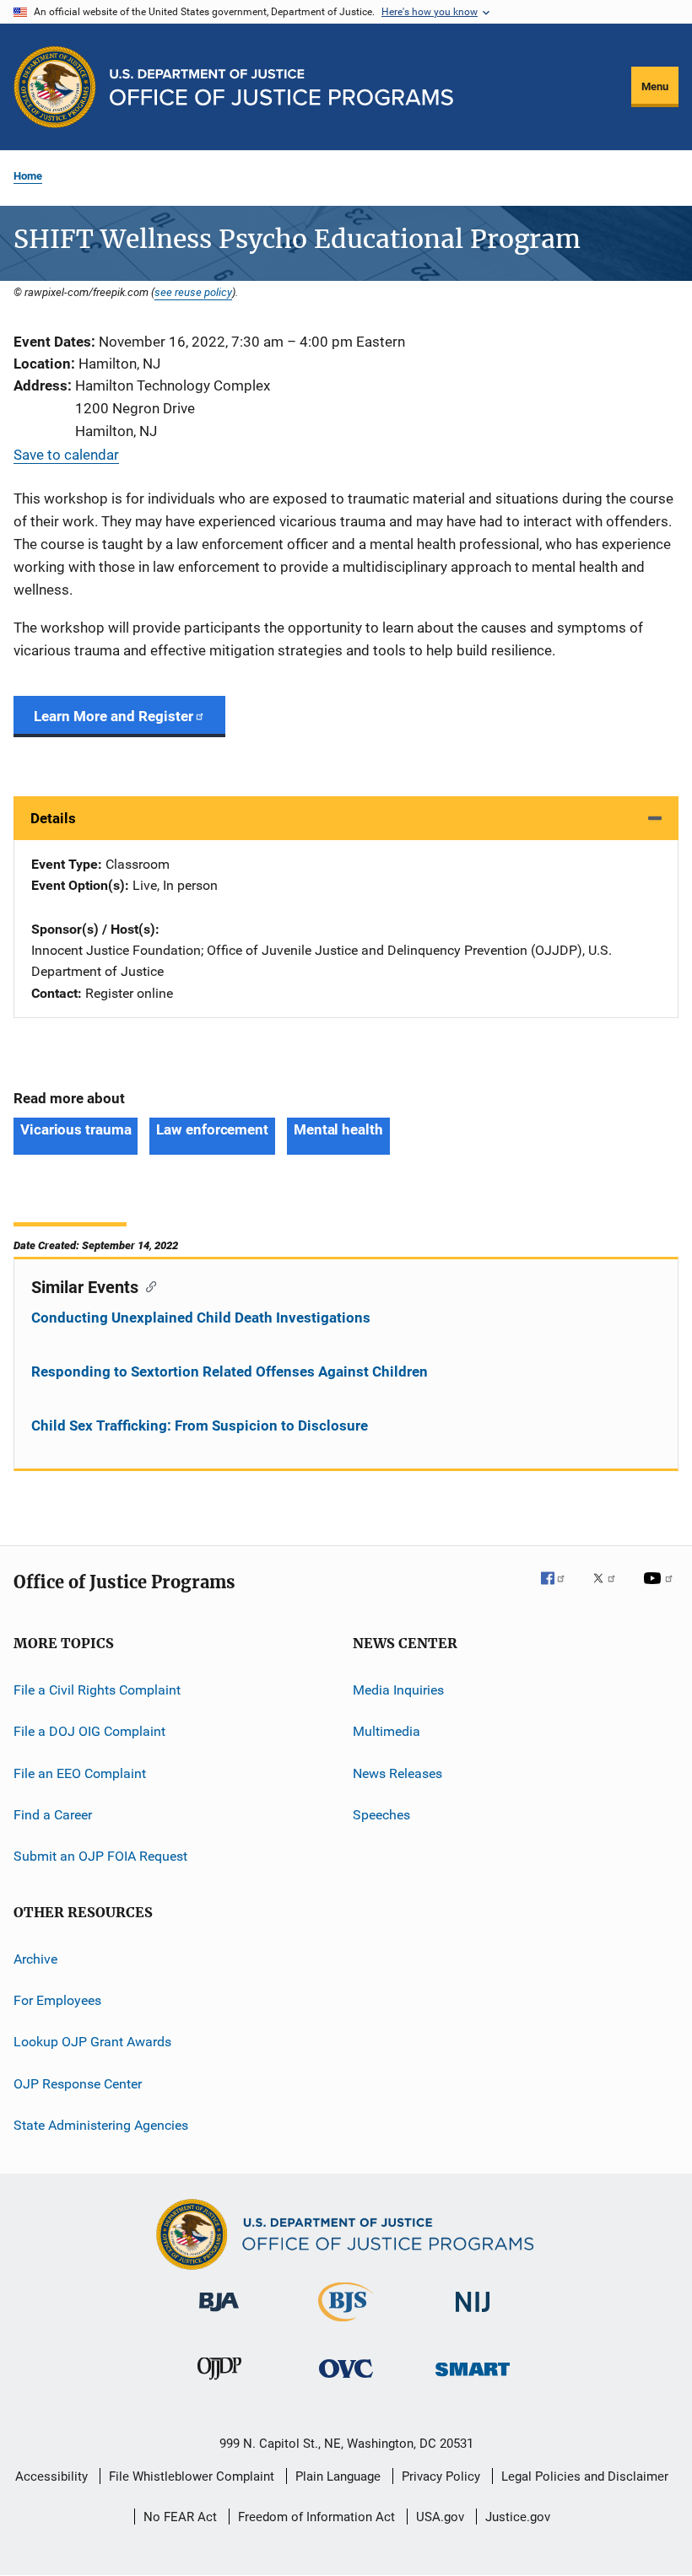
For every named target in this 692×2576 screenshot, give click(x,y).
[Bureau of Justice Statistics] (346, 2325)
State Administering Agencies (101, 2125)
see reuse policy (193, 292)
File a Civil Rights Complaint (97, 1690)
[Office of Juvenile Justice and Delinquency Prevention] (219, 2383)
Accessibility (51, 2476)
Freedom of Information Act (316, 2517)
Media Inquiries (398, 1690)
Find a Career (53, 1815)
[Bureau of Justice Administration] (219, 2315)
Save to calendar (66, 455)
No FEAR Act (180, 2517)
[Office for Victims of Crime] (346, 2381)
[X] (610, 1590)
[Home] (281, 87)
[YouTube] (661, 1590)
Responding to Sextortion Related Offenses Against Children (230, 1372)
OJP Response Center (78, 2084)
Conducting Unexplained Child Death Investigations (201, 1318)
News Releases (397, 1773)
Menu (655, 86)
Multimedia (387, 1731)
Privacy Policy (441, 2476)
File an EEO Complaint (80, 1773)
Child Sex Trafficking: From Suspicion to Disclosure (200, 1425)
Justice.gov (518, 2517)
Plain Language (338, 2476)
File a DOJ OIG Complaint (89, 1731)
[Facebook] (560, 1590)
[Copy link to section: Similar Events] (147, 1285)
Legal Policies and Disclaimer (585, 2476)
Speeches (381, 1815)
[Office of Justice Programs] (55, 87)
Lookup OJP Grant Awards (92, 2042)
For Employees (57, 2000)
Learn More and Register (114, 716)
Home (28, 176)
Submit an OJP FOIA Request (100, 1856)
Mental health (338, 1129)
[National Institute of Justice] (473, 2315)
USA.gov (440, 2517)
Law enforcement (212, 1129)
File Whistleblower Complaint (192, 2476)
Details (53, 818)
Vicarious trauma (76, 1129)
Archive (35, 1959)
